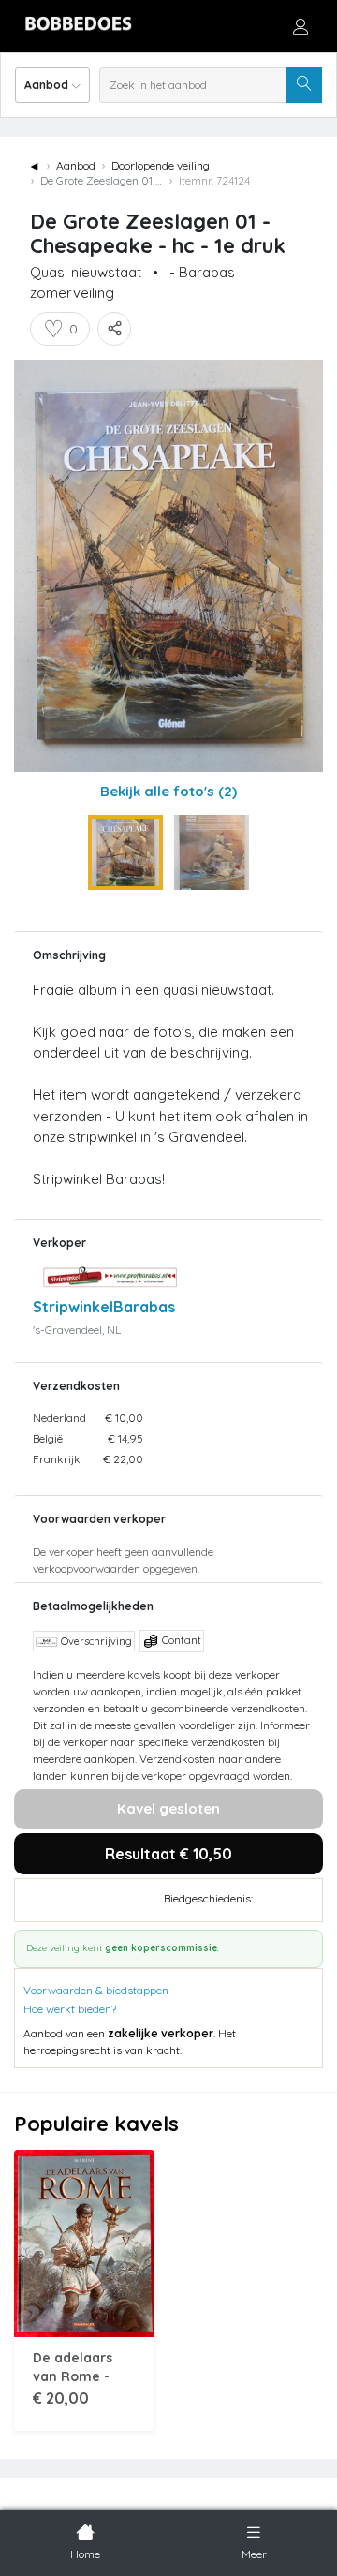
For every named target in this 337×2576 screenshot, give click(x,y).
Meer (254, 2554)
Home (85, 2554)
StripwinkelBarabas (104, 1307)
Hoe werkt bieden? (70, 2009)
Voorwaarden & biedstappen (96, 1990)
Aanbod (76, 165)
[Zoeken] (304, 85)
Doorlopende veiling (161, 165)
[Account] (300, 26)
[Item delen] (114, 329)
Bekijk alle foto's (168, 791)
